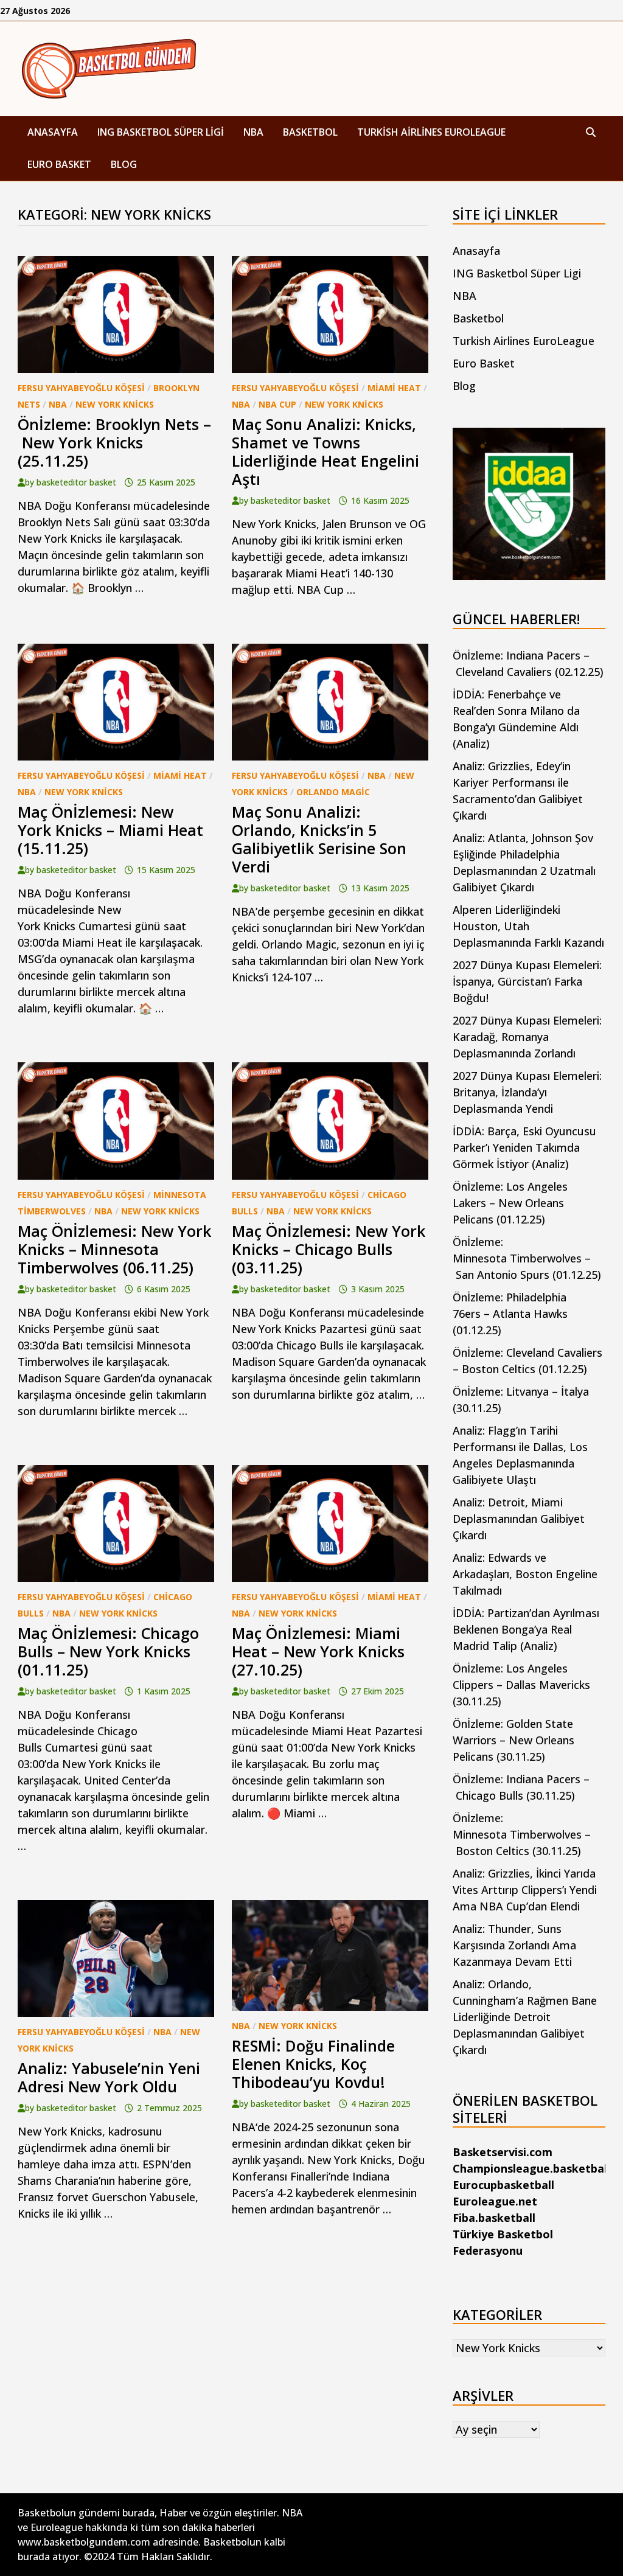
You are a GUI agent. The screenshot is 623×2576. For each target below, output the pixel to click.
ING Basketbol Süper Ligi (161, 132)
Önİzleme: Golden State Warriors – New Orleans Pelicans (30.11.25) (513, 1740)
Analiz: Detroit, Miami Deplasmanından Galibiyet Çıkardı (519, 1519)
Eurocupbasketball (503, 2185)
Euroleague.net (495, 2201)
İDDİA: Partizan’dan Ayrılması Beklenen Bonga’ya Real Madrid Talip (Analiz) (526, 1629)
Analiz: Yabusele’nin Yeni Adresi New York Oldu (109, 2077)
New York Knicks (115, 404)
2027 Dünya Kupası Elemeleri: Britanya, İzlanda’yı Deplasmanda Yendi (527, 1092)
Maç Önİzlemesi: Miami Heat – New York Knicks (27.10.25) (318, 1651)
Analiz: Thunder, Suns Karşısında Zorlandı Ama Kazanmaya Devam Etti (514, 1945)
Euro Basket (59, 164)
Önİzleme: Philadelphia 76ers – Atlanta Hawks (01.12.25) (510, 1314)
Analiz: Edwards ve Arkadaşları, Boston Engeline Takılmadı (525, 1574)
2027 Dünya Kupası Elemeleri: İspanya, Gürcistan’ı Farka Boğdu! (527, 981)
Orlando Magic (333, 792)
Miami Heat (394, 388)
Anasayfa (53, 132)
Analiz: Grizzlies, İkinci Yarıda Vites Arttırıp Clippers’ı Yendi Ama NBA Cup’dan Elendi (525, 1890)
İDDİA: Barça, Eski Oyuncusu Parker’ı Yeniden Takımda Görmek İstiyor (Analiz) (524, 1147)
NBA (253, 132)
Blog (124, 164)
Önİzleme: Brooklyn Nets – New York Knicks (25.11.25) (114, 442)
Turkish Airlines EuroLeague (431, 132)
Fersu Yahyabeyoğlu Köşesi (81, 388)
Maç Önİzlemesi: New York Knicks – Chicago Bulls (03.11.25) (329, 1249)
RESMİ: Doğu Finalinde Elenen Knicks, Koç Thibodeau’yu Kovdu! (313, 2064)
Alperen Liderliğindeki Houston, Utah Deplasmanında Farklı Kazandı (528, 926)
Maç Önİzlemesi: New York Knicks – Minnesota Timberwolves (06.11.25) (114, 1249)
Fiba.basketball (494, 2218)
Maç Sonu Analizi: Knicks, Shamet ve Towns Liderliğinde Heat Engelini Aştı (325, 451)
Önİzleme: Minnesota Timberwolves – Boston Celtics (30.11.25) (522, 1834)
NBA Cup (277, 404)
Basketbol (310, 132)
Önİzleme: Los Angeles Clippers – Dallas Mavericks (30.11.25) (521, 1685)
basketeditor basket (76, 482)
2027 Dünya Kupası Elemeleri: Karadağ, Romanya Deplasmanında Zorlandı (527, 1037)
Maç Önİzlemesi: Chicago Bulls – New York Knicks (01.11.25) (108, 1651)
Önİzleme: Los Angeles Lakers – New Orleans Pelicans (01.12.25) (510, 1203)
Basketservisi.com (503, 2152)
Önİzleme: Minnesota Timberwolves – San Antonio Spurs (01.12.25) (527, 1258)
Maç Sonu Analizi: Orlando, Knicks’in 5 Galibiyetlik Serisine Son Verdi (319, 839)
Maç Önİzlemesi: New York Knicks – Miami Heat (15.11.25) (110, 830)
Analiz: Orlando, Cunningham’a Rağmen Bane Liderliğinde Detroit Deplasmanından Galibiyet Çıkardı (525, 2017)
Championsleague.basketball (531, 2168)
